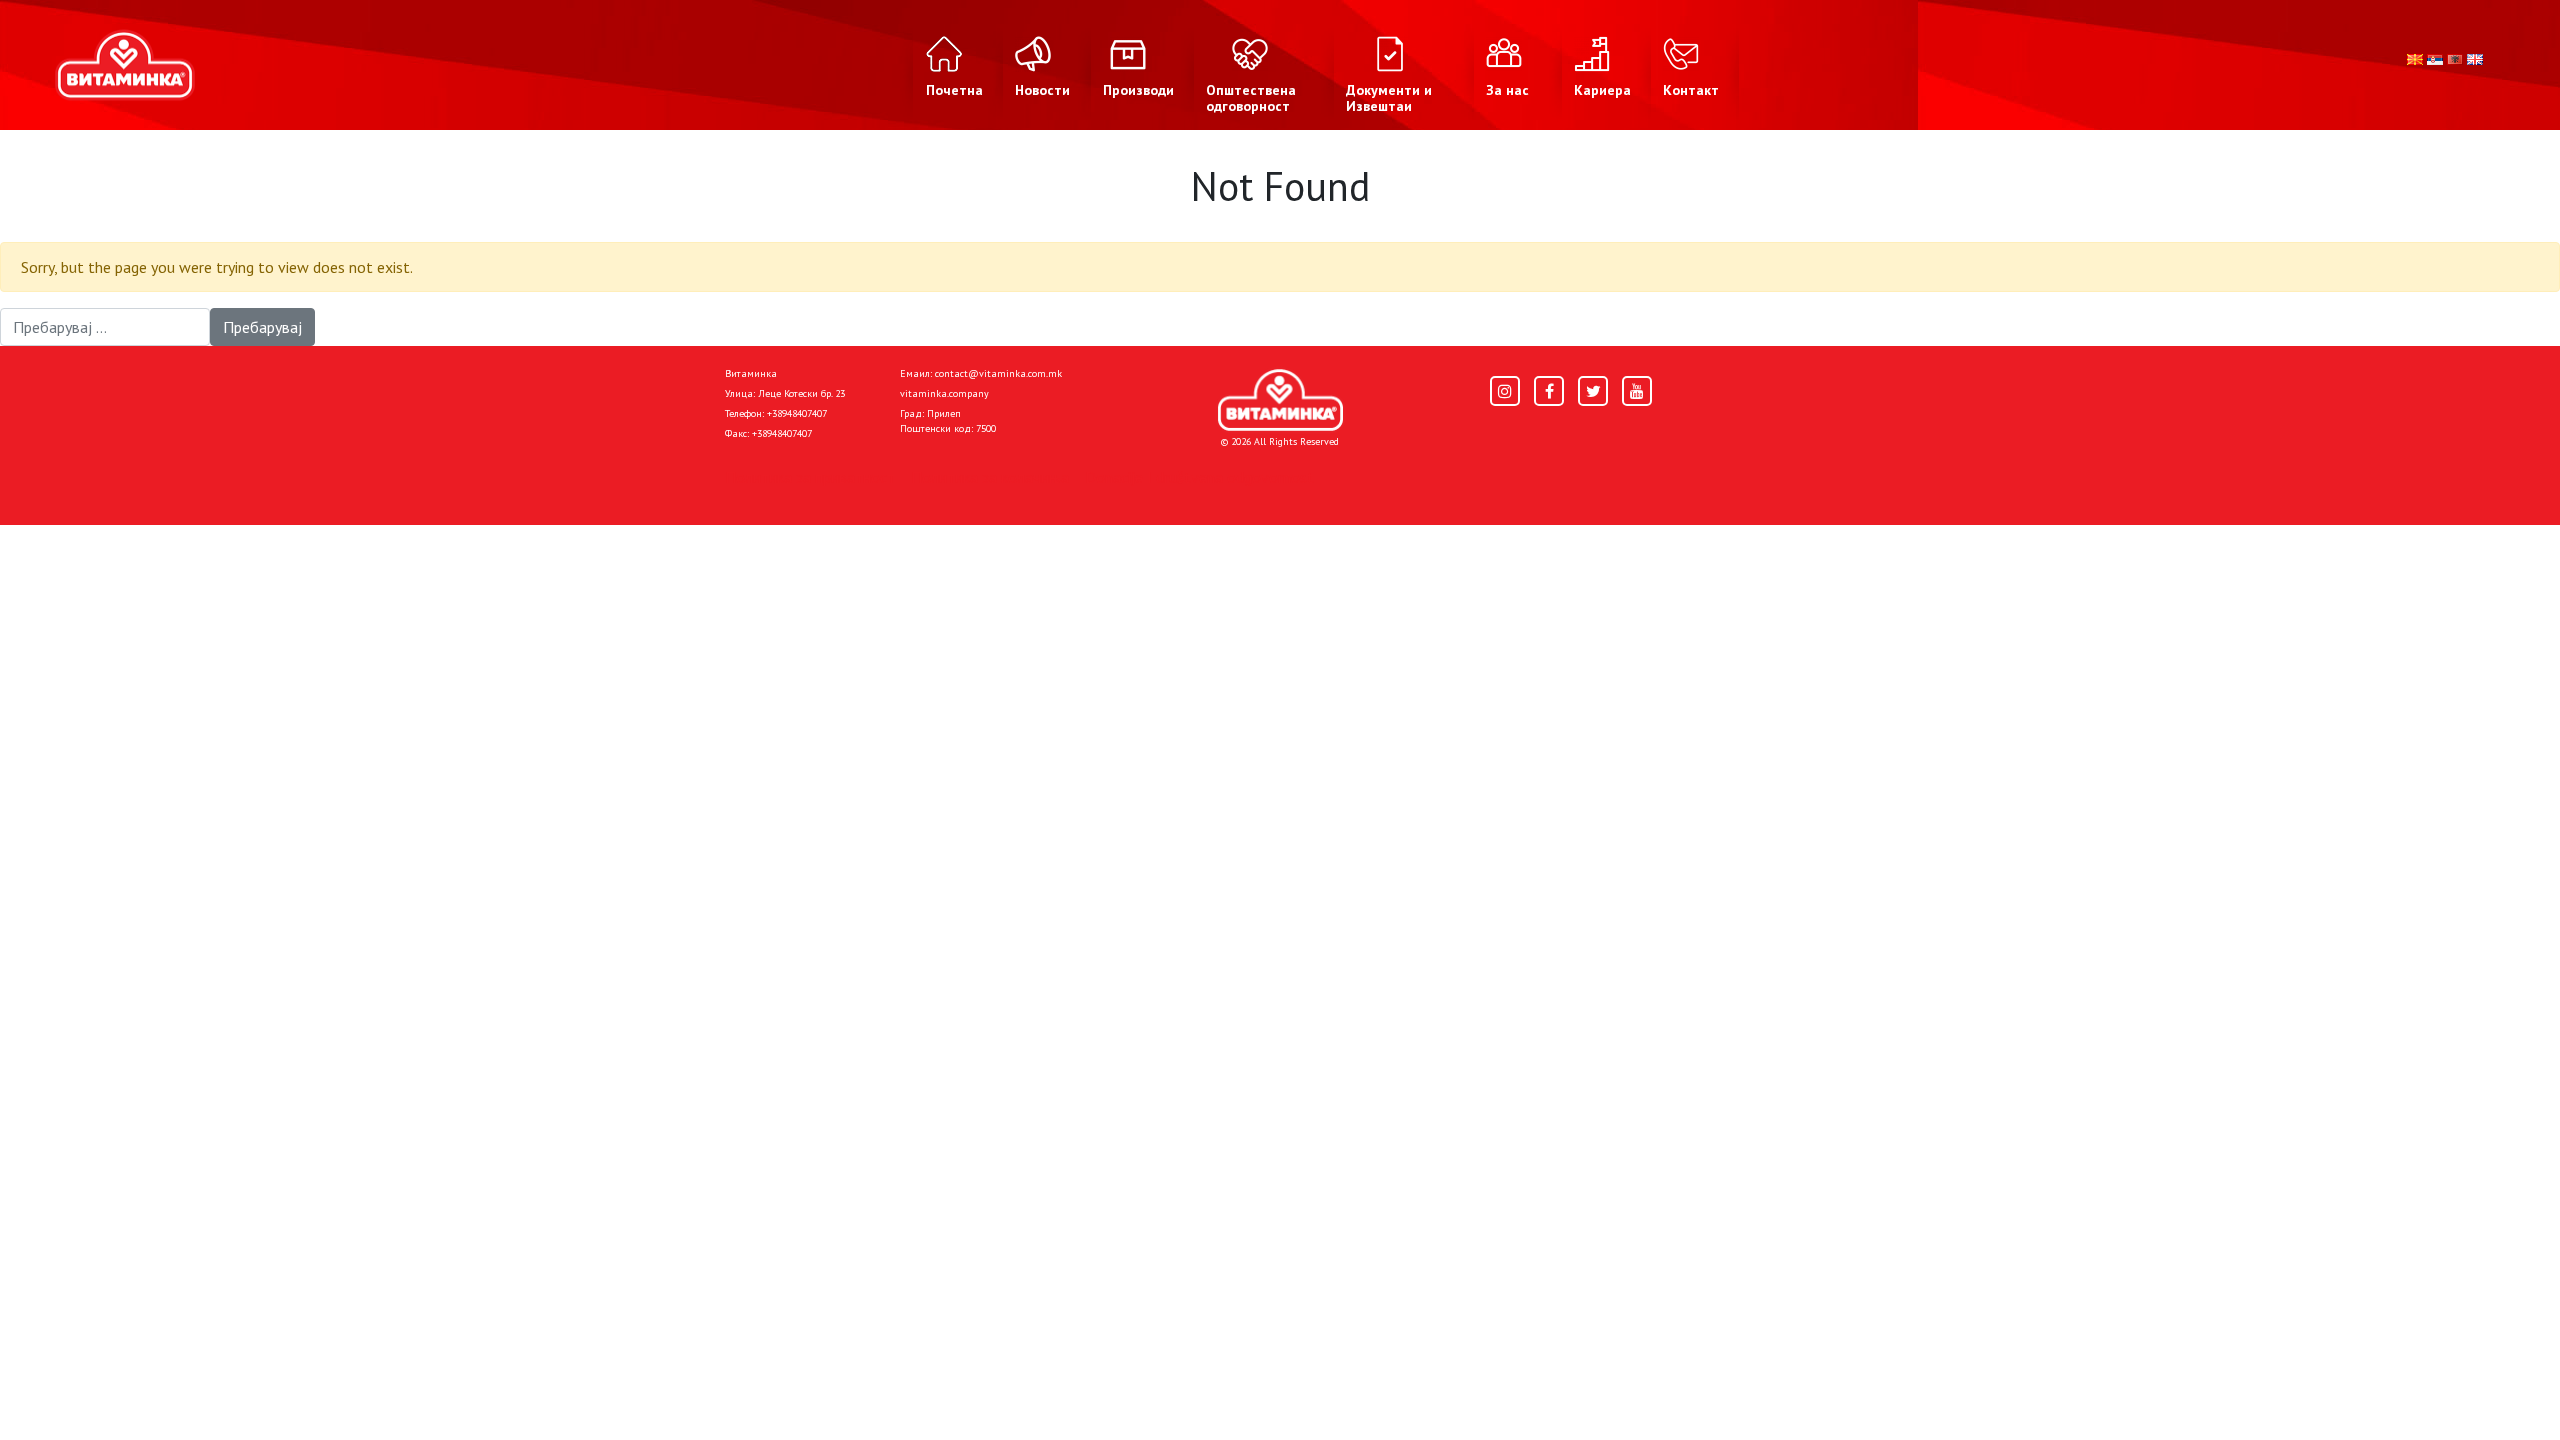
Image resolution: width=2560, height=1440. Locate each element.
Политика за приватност (810, 477)
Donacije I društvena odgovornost (1199, 477)
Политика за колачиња (990, 477)
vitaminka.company (944, 393)
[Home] (1280, 400)
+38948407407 (797, 413)
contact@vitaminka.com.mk (998, 373)
